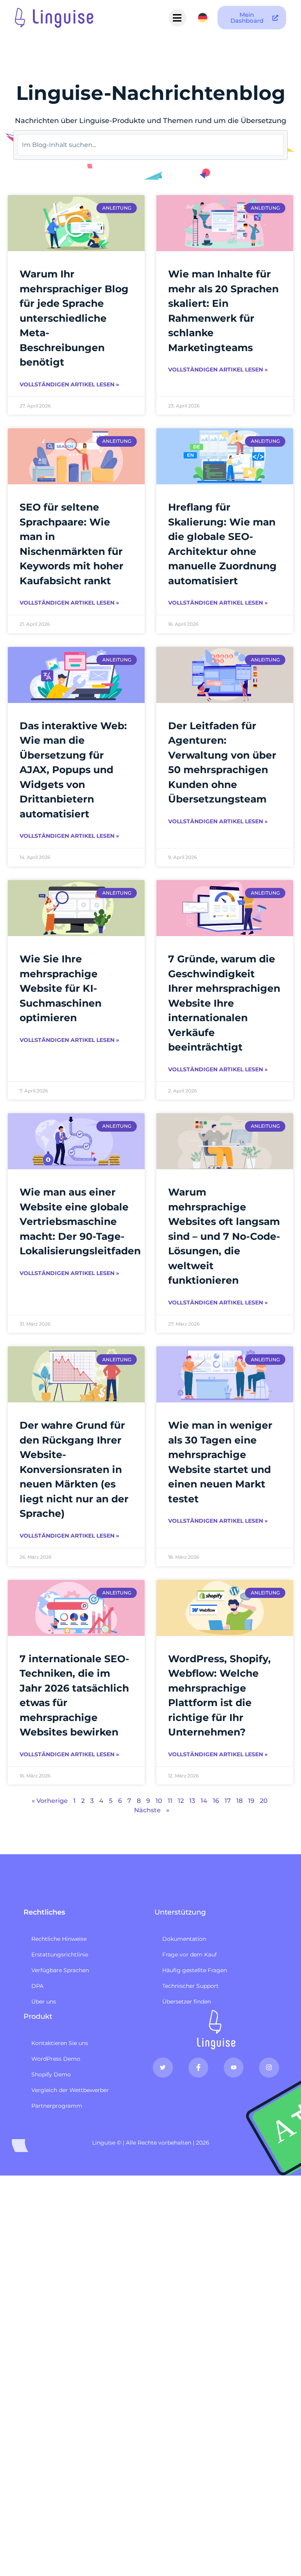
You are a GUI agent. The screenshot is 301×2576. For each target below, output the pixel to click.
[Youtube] (234, 2067)
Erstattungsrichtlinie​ (60, 1955)
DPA (37, 1986)
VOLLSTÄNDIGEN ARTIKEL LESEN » (69, 384)
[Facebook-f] (198, 2067)
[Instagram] (269, 2067)
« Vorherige (50, 1801)
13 (192, 1801)
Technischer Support (190, 1986)
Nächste (147, 1810)
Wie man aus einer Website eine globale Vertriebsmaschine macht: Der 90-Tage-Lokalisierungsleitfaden (80, 1221)
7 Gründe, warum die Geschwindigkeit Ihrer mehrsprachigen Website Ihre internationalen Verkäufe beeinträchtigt (224, 1003)
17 (228, 1801)
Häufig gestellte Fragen (195, 1970)
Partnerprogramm (57, 2106)
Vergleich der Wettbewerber (70, 2090)
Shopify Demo (51, 2074)
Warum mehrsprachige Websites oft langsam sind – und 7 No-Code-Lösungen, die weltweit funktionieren (224, 1236)
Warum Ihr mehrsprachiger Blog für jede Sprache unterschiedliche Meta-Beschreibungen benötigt (74, 318)
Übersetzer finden (187, 2002)
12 (181, 1801)
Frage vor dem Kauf (189, 1955)
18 (239, 1801)
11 (170, 1801)
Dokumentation (184, 1939)
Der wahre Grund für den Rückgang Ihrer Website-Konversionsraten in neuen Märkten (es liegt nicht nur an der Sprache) (74, 1469)
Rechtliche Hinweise (59, 1939)
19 (251, 1801)
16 (216, 1801)
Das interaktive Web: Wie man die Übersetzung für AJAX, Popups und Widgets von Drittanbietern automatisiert (73, 770)
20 (264, 1801)
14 (204, 1801)
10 (159, 1801)
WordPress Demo (56, 2059)
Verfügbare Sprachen (60, 1970)
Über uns (44, 2002)
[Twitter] (163, 2067)
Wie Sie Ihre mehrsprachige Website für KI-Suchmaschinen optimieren (61, 988)
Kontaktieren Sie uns (60, 2043)
